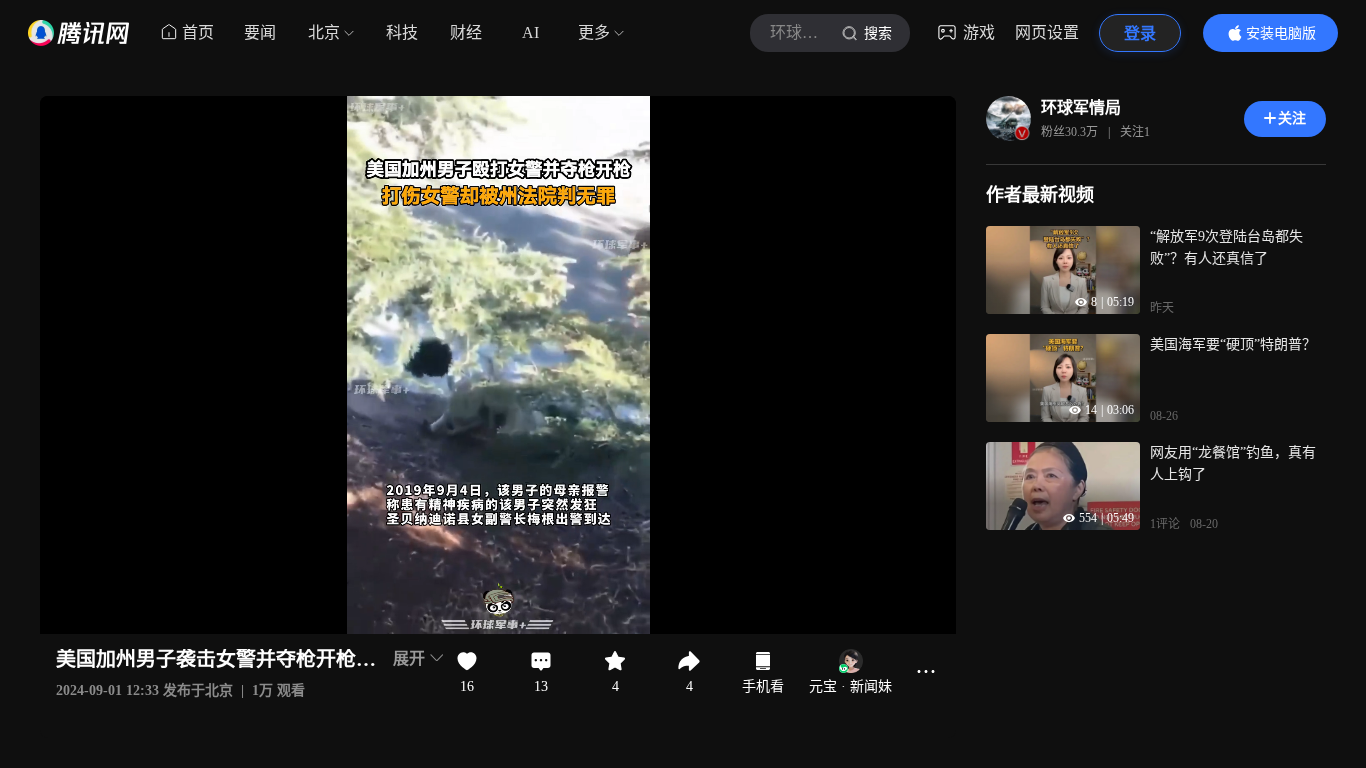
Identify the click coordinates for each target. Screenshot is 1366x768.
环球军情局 (1081, 107)
